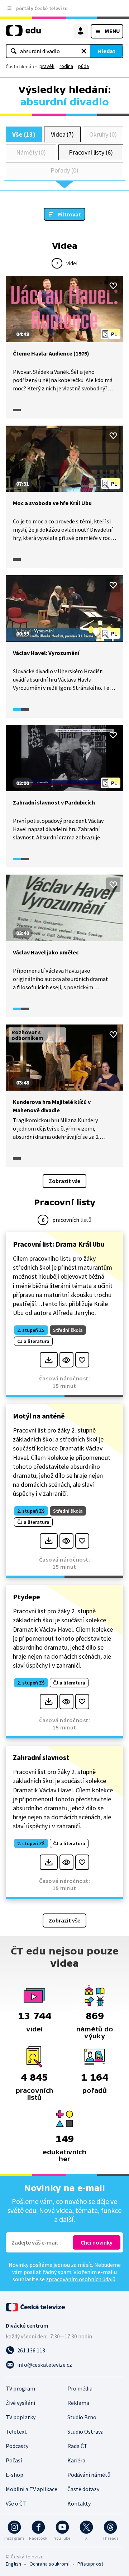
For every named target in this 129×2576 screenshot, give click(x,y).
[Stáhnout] (49, 1360)
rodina (66, 66)
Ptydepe (27, 1597)
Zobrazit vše (64, 1181)
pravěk (47, 66)
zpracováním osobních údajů (81, 2279)
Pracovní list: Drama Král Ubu (59, 1244)
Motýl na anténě (39, 1416)
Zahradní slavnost (41, 1757)
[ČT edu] (23, 34)
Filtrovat (70, 214)
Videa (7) (62, 134)
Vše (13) (24, 134)
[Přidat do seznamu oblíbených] (113, 286)
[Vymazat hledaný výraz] (84, 51)
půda (83, 66)
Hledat (106, 51)
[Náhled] (66, 1360)
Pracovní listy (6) (91, 152)
